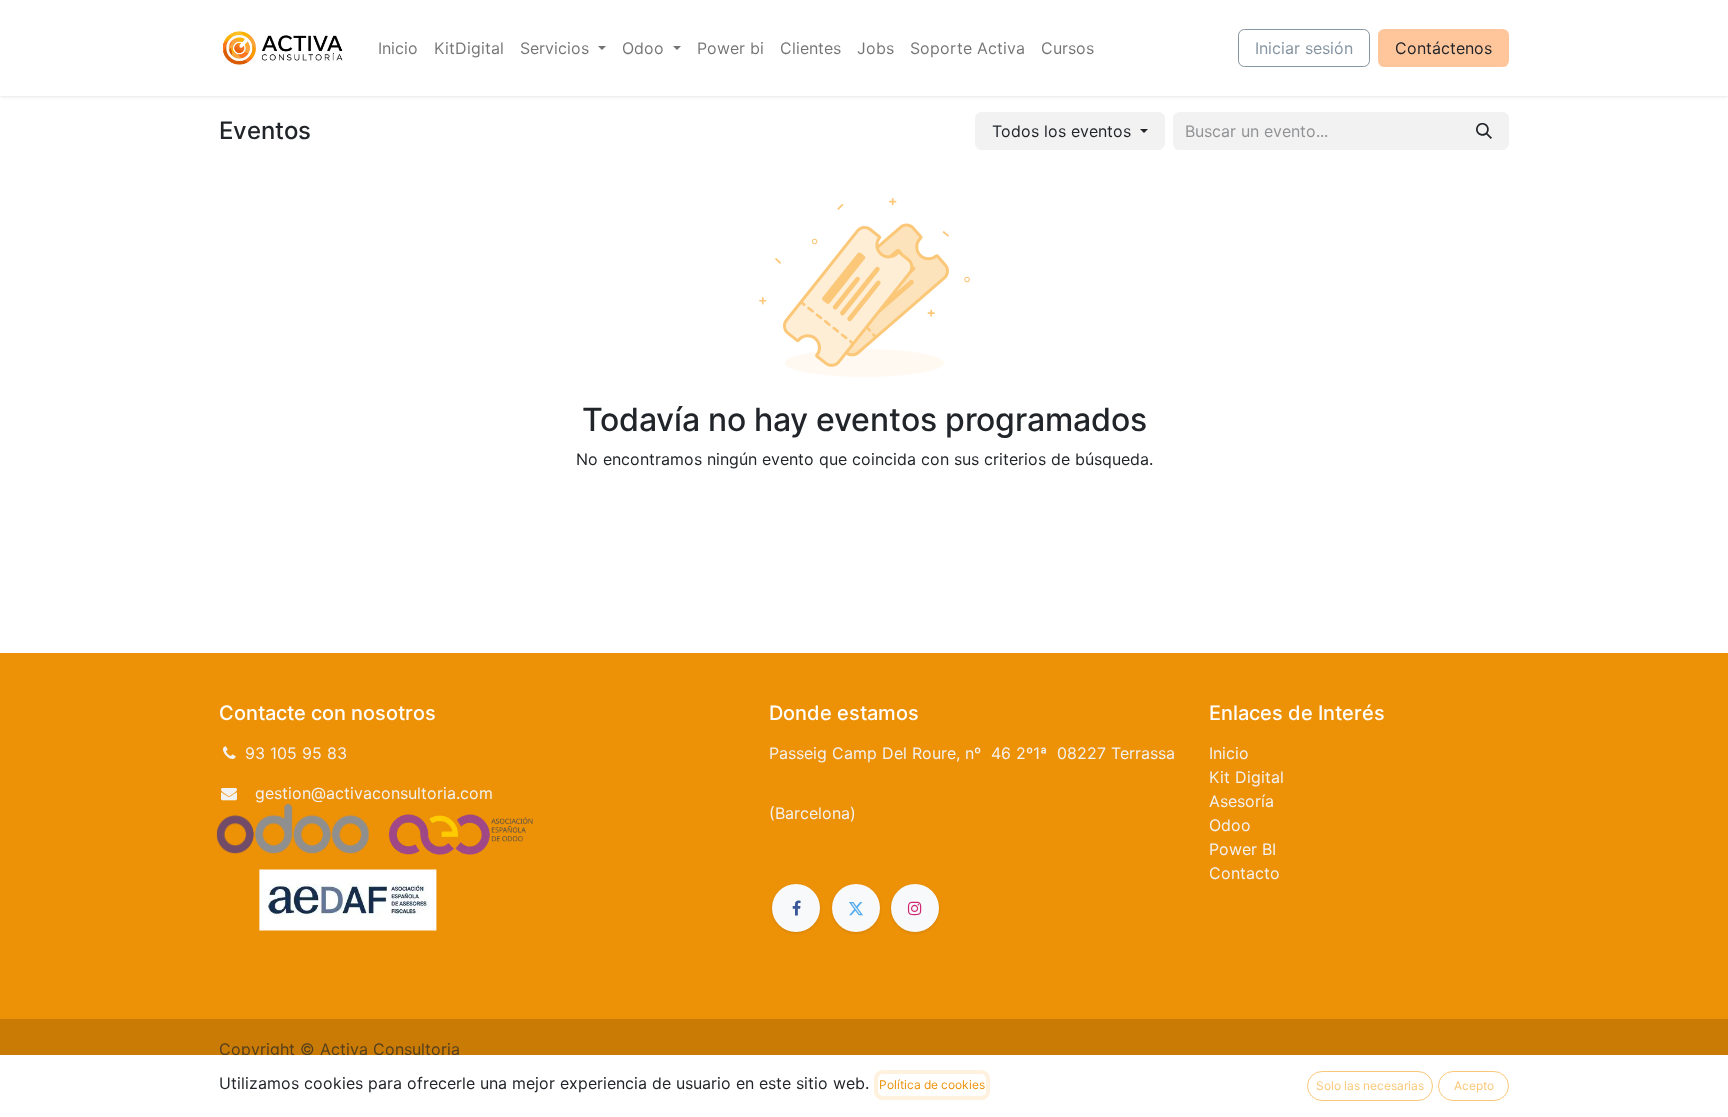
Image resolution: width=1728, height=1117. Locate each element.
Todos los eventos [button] (1064, 131)
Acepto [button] (1474, 1085)
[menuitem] (398, 48)
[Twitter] (856, 908)
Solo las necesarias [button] (1370, 1085)
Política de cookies (932, 1084)
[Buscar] (1484, 131)
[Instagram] (915, 908)
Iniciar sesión (1304, 48)
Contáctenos (1443, 48)
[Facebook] (796, 908)
